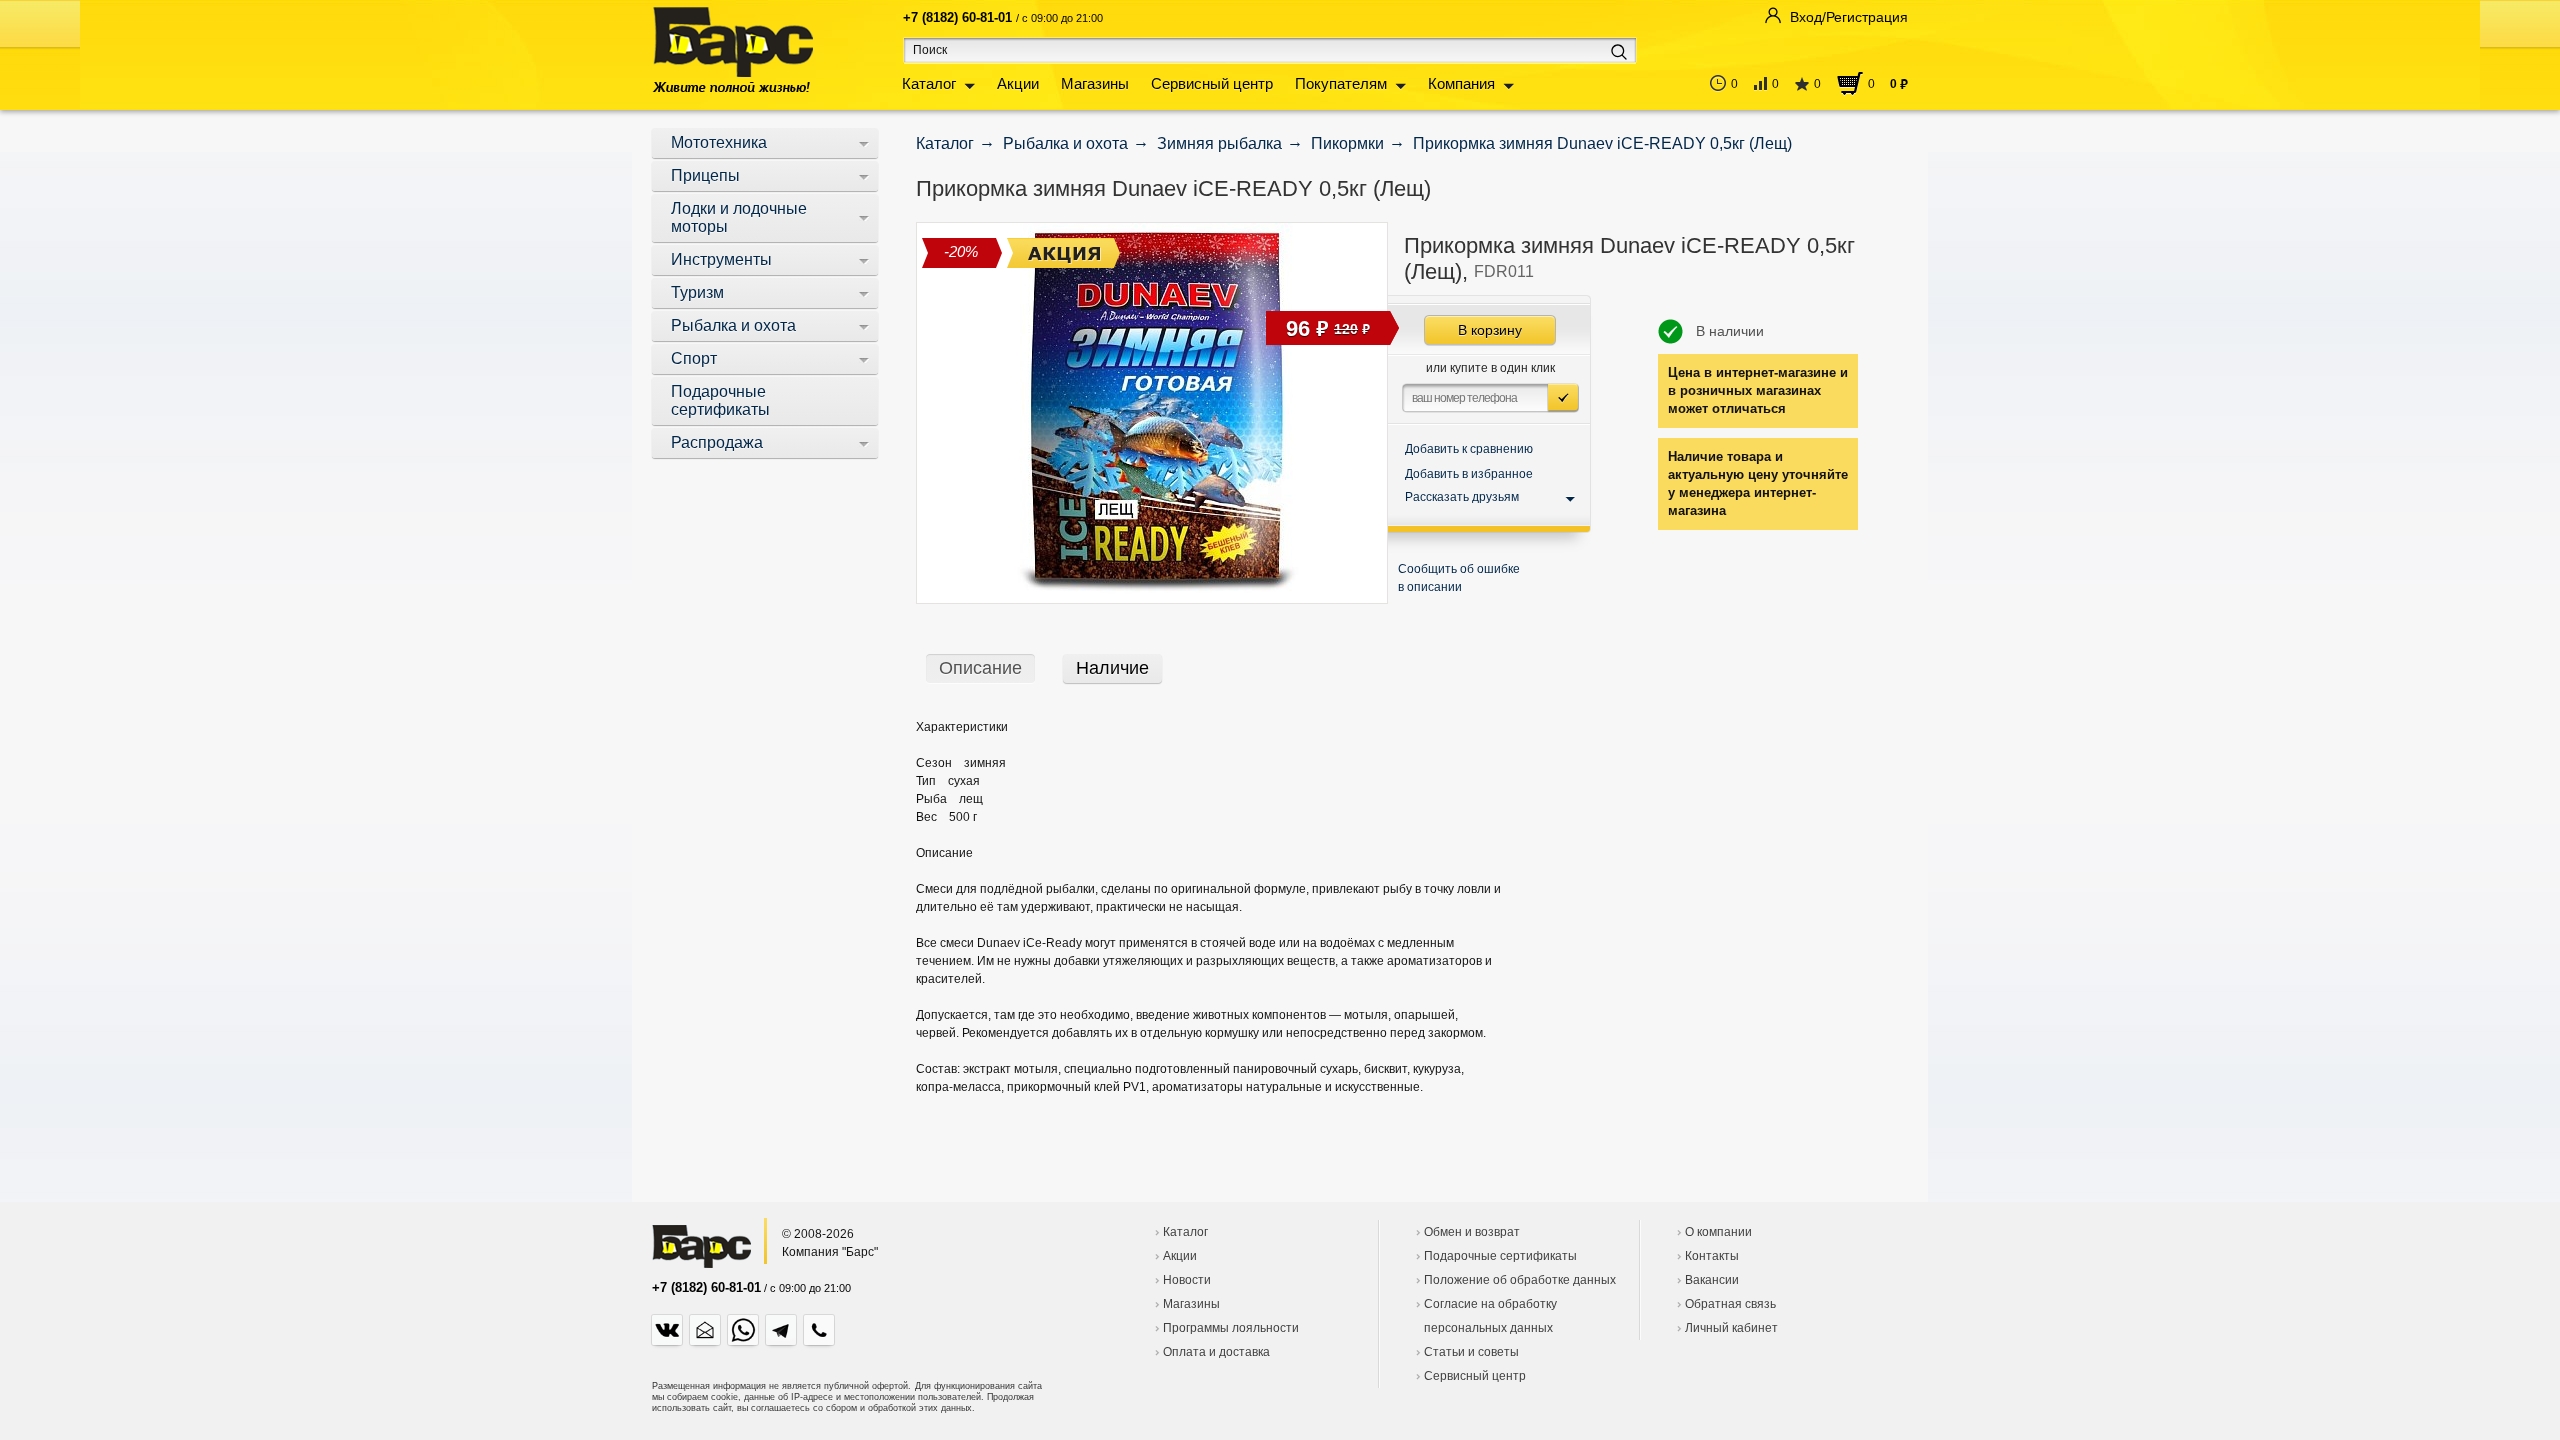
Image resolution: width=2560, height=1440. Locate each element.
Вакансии (1712, 1280)
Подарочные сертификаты (1500, 1256)
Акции (1018, 83)
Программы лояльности (1231, 1328)
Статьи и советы (1471, 1352)
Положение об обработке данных (1520, 1280)
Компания (1461, 83)
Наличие (1112, 668)
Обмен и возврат (1472, 1232)
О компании (1718, 1232)
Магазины (1095, 83)
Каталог (929, 83)
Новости (1187, 1280)
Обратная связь (1730, 1304)
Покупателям (1341, 83)
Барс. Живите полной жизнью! (732, 49)
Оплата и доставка (1216, 1352)
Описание (980, 668)
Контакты (1712, 1256)
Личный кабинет (1731, 1328)
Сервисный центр (1212, 83)
